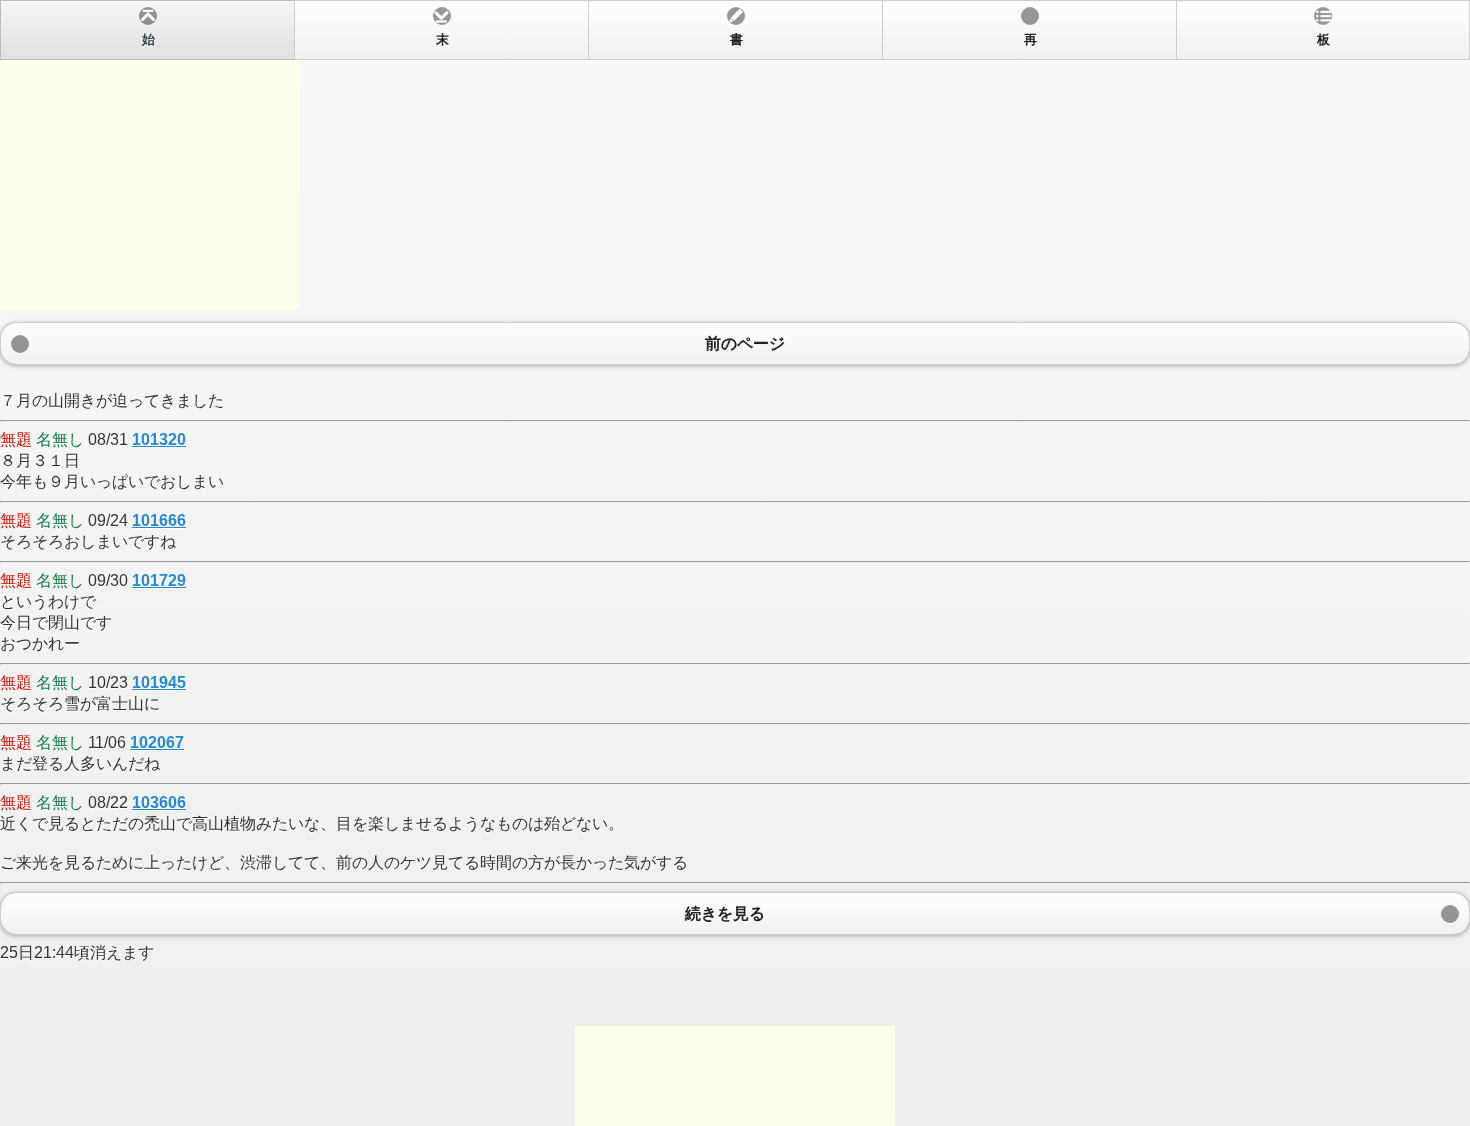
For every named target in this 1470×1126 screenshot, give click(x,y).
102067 (157, 742)
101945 (159, 682)
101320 (159, 439)
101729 (159, 580)
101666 (159, 520)
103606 (159, 802)
